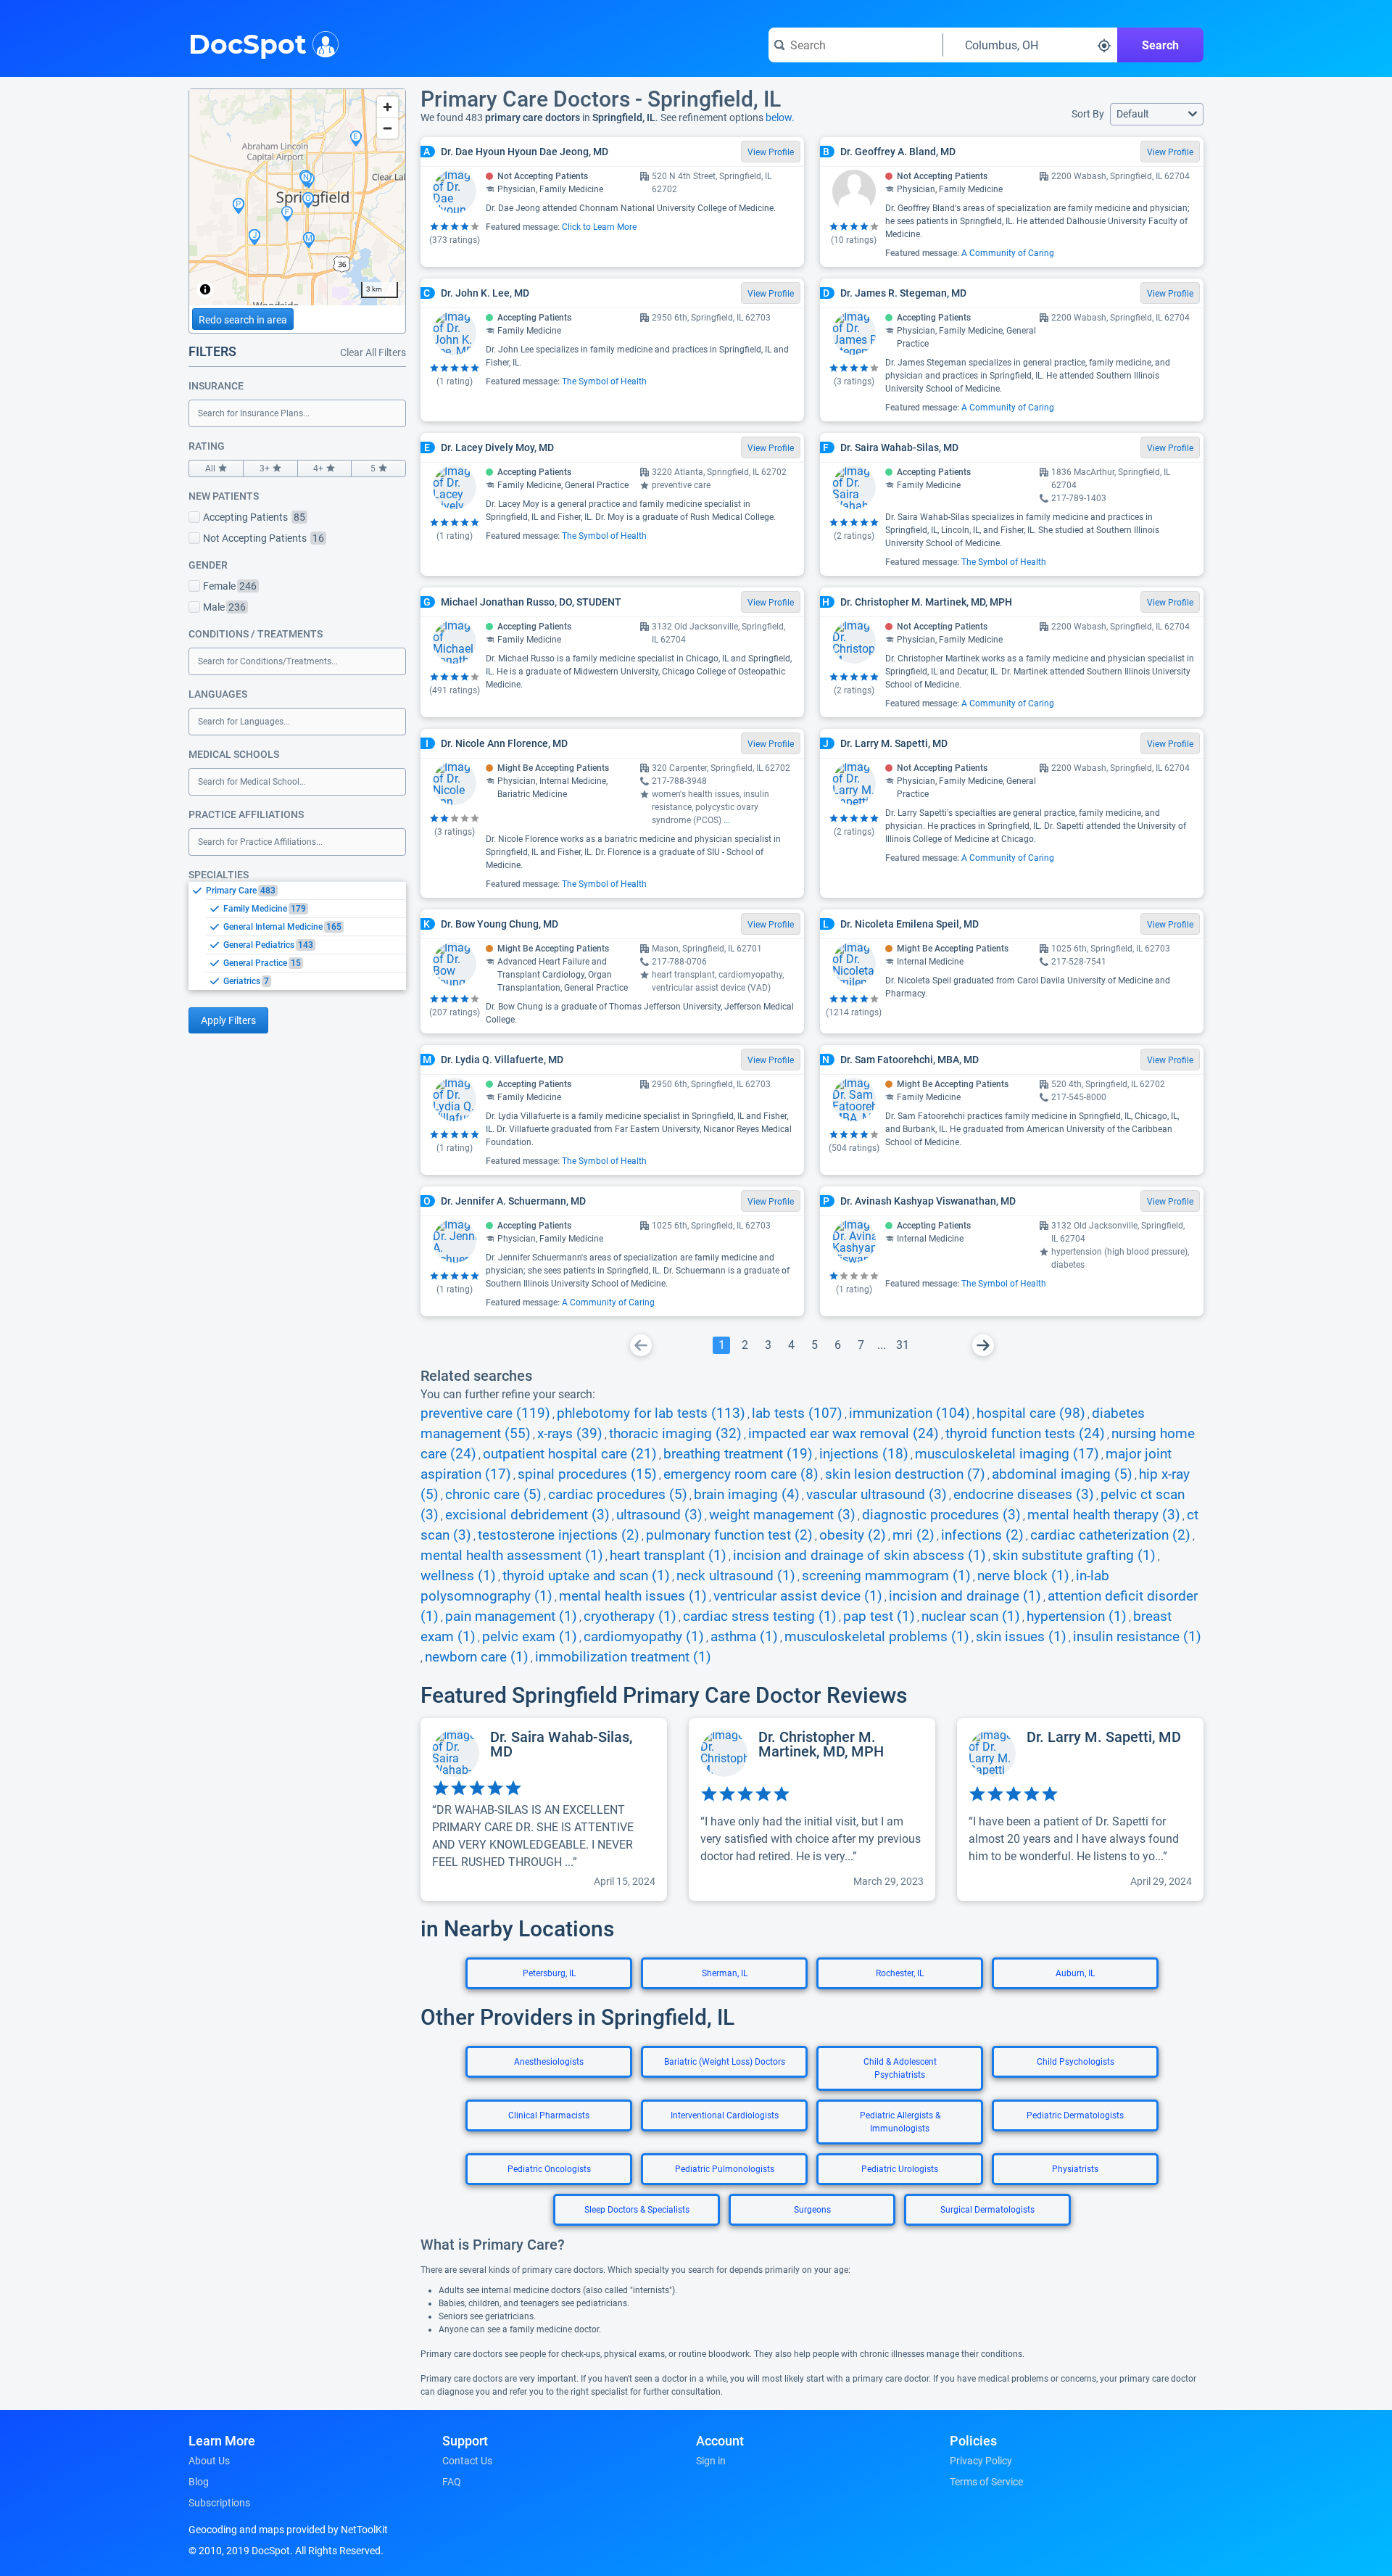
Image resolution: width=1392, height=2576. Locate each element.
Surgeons (812, 2210)
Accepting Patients (254, 517)
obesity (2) (853, 1535)
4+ (318, 468)
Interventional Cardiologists (725, 2115)
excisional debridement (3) (527, 1515)
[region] (297, 197)
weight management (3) (782, 1515)
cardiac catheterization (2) (1110, 1535)
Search (1160, 45)
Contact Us (467, 2461)
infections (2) (982, 1535)
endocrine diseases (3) (1024, 1495)
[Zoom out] (388, 128)
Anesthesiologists (549, 2062)
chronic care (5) (493, 1495)
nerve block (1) (1023, 1576)
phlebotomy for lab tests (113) (651, 1413)
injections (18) (864, 1454)
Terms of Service (986, 2482)
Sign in (711, 2461)
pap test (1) (879, 1617)
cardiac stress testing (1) (760, 1617)
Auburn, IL (1075, 1973)
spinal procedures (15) (587, 1474)
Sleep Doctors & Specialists (637, 2210)
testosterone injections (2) (559, 1535)
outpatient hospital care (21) (570, 1454)
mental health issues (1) (633, 1596)
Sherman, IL (725, 1973)
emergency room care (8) (741, 1474)
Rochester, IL (900, 1973)
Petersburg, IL (549, 1973)
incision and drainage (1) (965, 1596)
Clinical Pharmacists (549, 2115)
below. (780, 117)
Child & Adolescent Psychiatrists (900, 2068)
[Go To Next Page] (983, 1345)
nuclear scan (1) (971, 1617)
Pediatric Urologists (900, 2169)
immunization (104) (910, 1413)
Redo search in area (243, 320)
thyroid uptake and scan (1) (586, 1576)
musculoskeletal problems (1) (877, 1637)
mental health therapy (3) (1104, 1515)
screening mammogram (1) (886, 1576)
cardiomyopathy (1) (644, 1637)
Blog (199, 2482)
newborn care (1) (477, 1657)
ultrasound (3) (659, 1515)
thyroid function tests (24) (1025, 1434)
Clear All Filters (373, 352)
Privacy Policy (981, 2461)
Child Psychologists (1076, 2062)
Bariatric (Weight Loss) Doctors (725, 2062)
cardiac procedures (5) (618, 1495)
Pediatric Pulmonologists (725, 2169)
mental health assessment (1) (512, 1556)
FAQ (452, 2482)
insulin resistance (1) (1137, 1637)
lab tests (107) (797, 1413)
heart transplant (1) (668, 1556)
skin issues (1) (1021, 1637)
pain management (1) (511, 1617)
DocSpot (248, 43)
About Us (209, 2461)
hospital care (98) (1031, 1413)
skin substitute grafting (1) (1074, 1556)
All (210, 468)
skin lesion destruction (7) (905, 1474)
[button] (1157, 114)
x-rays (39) (570, 1434)
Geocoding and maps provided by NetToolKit (288, 2530)
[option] (306, 891)
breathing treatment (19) (738, 1454)
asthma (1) (744, 1637)
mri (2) (913, 1535)
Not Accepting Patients (264, 538)
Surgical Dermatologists (987, 2210)
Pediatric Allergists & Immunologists (900, 2122)
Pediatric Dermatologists (1075, 2115)
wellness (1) (458, 1576)
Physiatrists (1075, 2169)
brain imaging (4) (747, 1495)
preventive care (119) (485, 1413)
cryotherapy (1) (630, 1617)
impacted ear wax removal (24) (844, 1434)
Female (230, 586)
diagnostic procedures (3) (941, 1515)
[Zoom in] (388, 107)
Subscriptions (219, 2503)
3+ (265, 468)
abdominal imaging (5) (1062, 1474)
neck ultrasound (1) (736, 1576)
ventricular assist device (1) (798, 1596)
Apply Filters (228, 1020)
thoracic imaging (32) (675, 1434)
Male (224, 607)
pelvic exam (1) (530, 1637)
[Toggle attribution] (205, 289)
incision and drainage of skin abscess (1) (859, 1556)
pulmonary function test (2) (729, 1535)
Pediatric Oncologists (549, 2169)
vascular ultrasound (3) (877, 1495)
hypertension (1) (1077, 1617)
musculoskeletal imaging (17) (1007, 1454)
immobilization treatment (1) (623, 1657)
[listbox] (297, 936)
